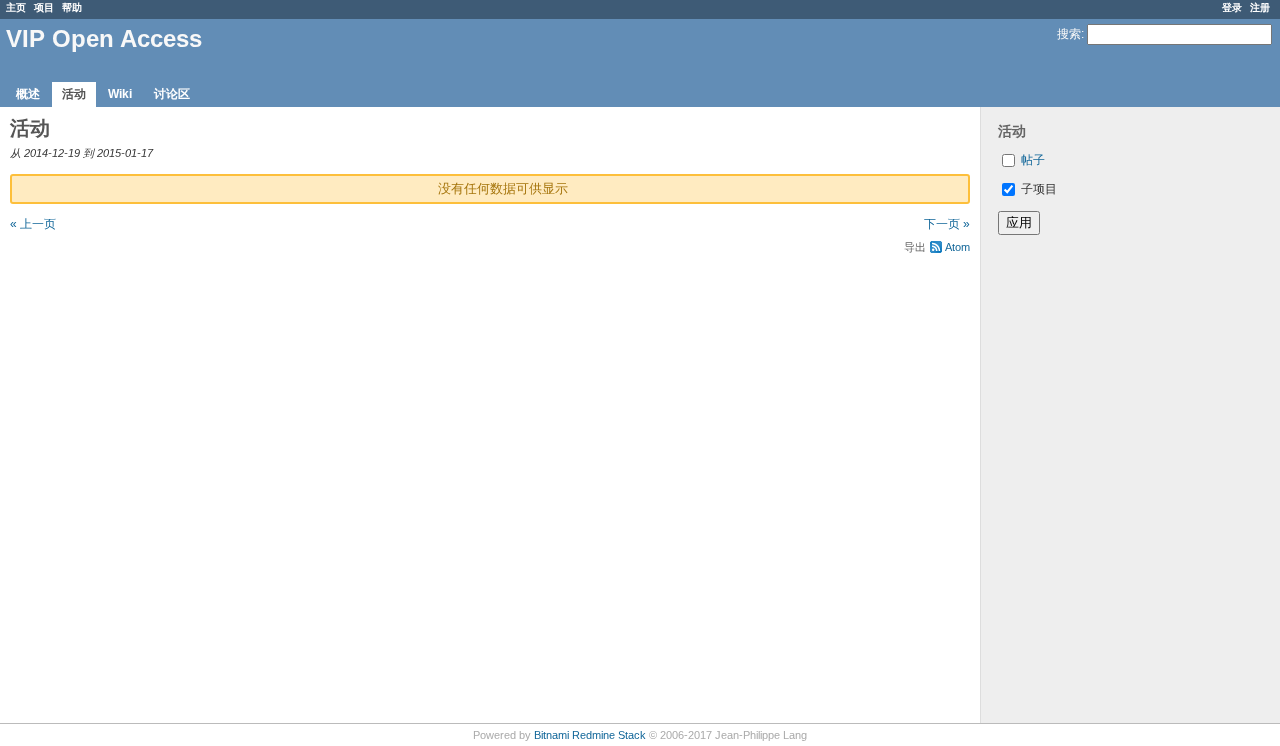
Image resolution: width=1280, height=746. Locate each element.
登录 (1232, 7)
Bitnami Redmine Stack (590, 735)
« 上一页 (33, 224)
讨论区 (172, 94)
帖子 (1033, 160)
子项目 (1037, 189)
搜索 (1069, 34)
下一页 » (947, 224)
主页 (16, 7)
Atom (957, 247)
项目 (44, 7)
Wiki (120, 94)
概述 (28, 94)
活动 (74, 94)
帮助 (72, 7)
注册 (1260, 7)
